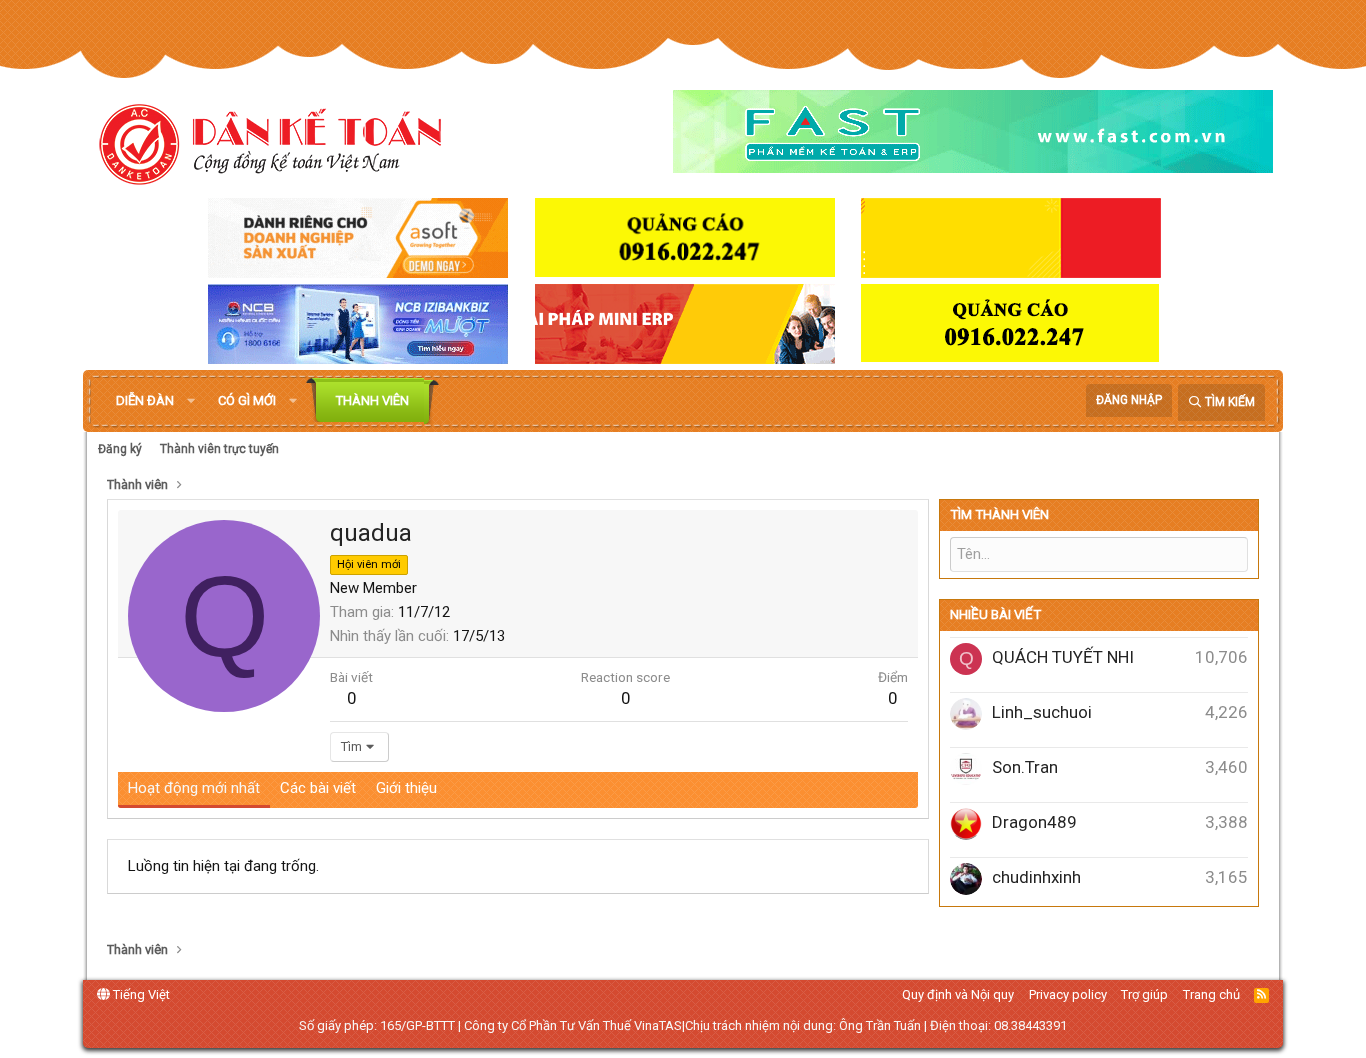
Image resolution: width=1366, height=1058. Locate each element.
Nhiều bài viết (995, 614)
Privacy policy (1068, 994)
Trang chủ (1211, 994)
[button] (191, 401)
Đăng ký (120, 449)
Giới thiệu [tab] (406, 788)
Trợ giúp (1144, 994)
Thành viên (372, 400)
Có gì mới (247, 400)
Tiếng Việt (140, 994)
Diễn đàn (145, 400)
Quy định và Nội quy (958, 994)
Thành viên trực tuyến (219, 449)
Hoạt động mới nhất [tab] (194, 788)
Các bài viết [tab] (318, 788)
